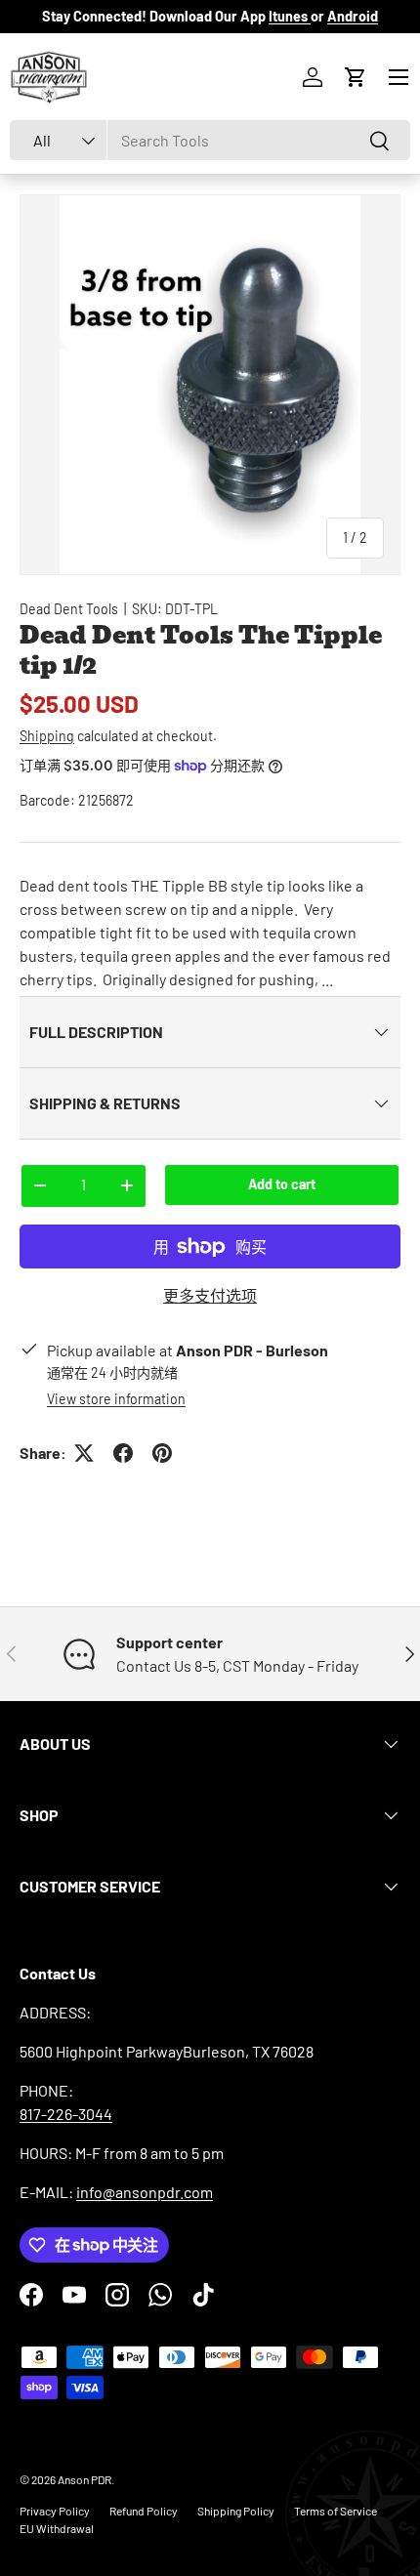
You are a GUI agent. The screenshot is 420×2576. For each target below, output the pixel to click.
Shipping (47, 736)
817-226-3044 (66, 2114)
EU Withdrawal (57, 2528)
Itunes (290, 16)
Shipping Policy (236, 2511)
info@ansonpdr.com (145, 2192)
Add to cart (282, 1184)
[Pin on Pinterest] (162, 1453)
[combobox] (210, 140)
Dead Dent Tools (69, 609)
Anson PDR (84, 2479)
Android (353, 16)
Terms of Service (336, 2511)
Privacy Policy (55, 2511)
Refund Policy (144, 2511)
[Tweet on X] (84, 1453)
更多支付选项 (210, 1295)
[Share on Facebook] (123, 1453)
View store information (116, 1399)
